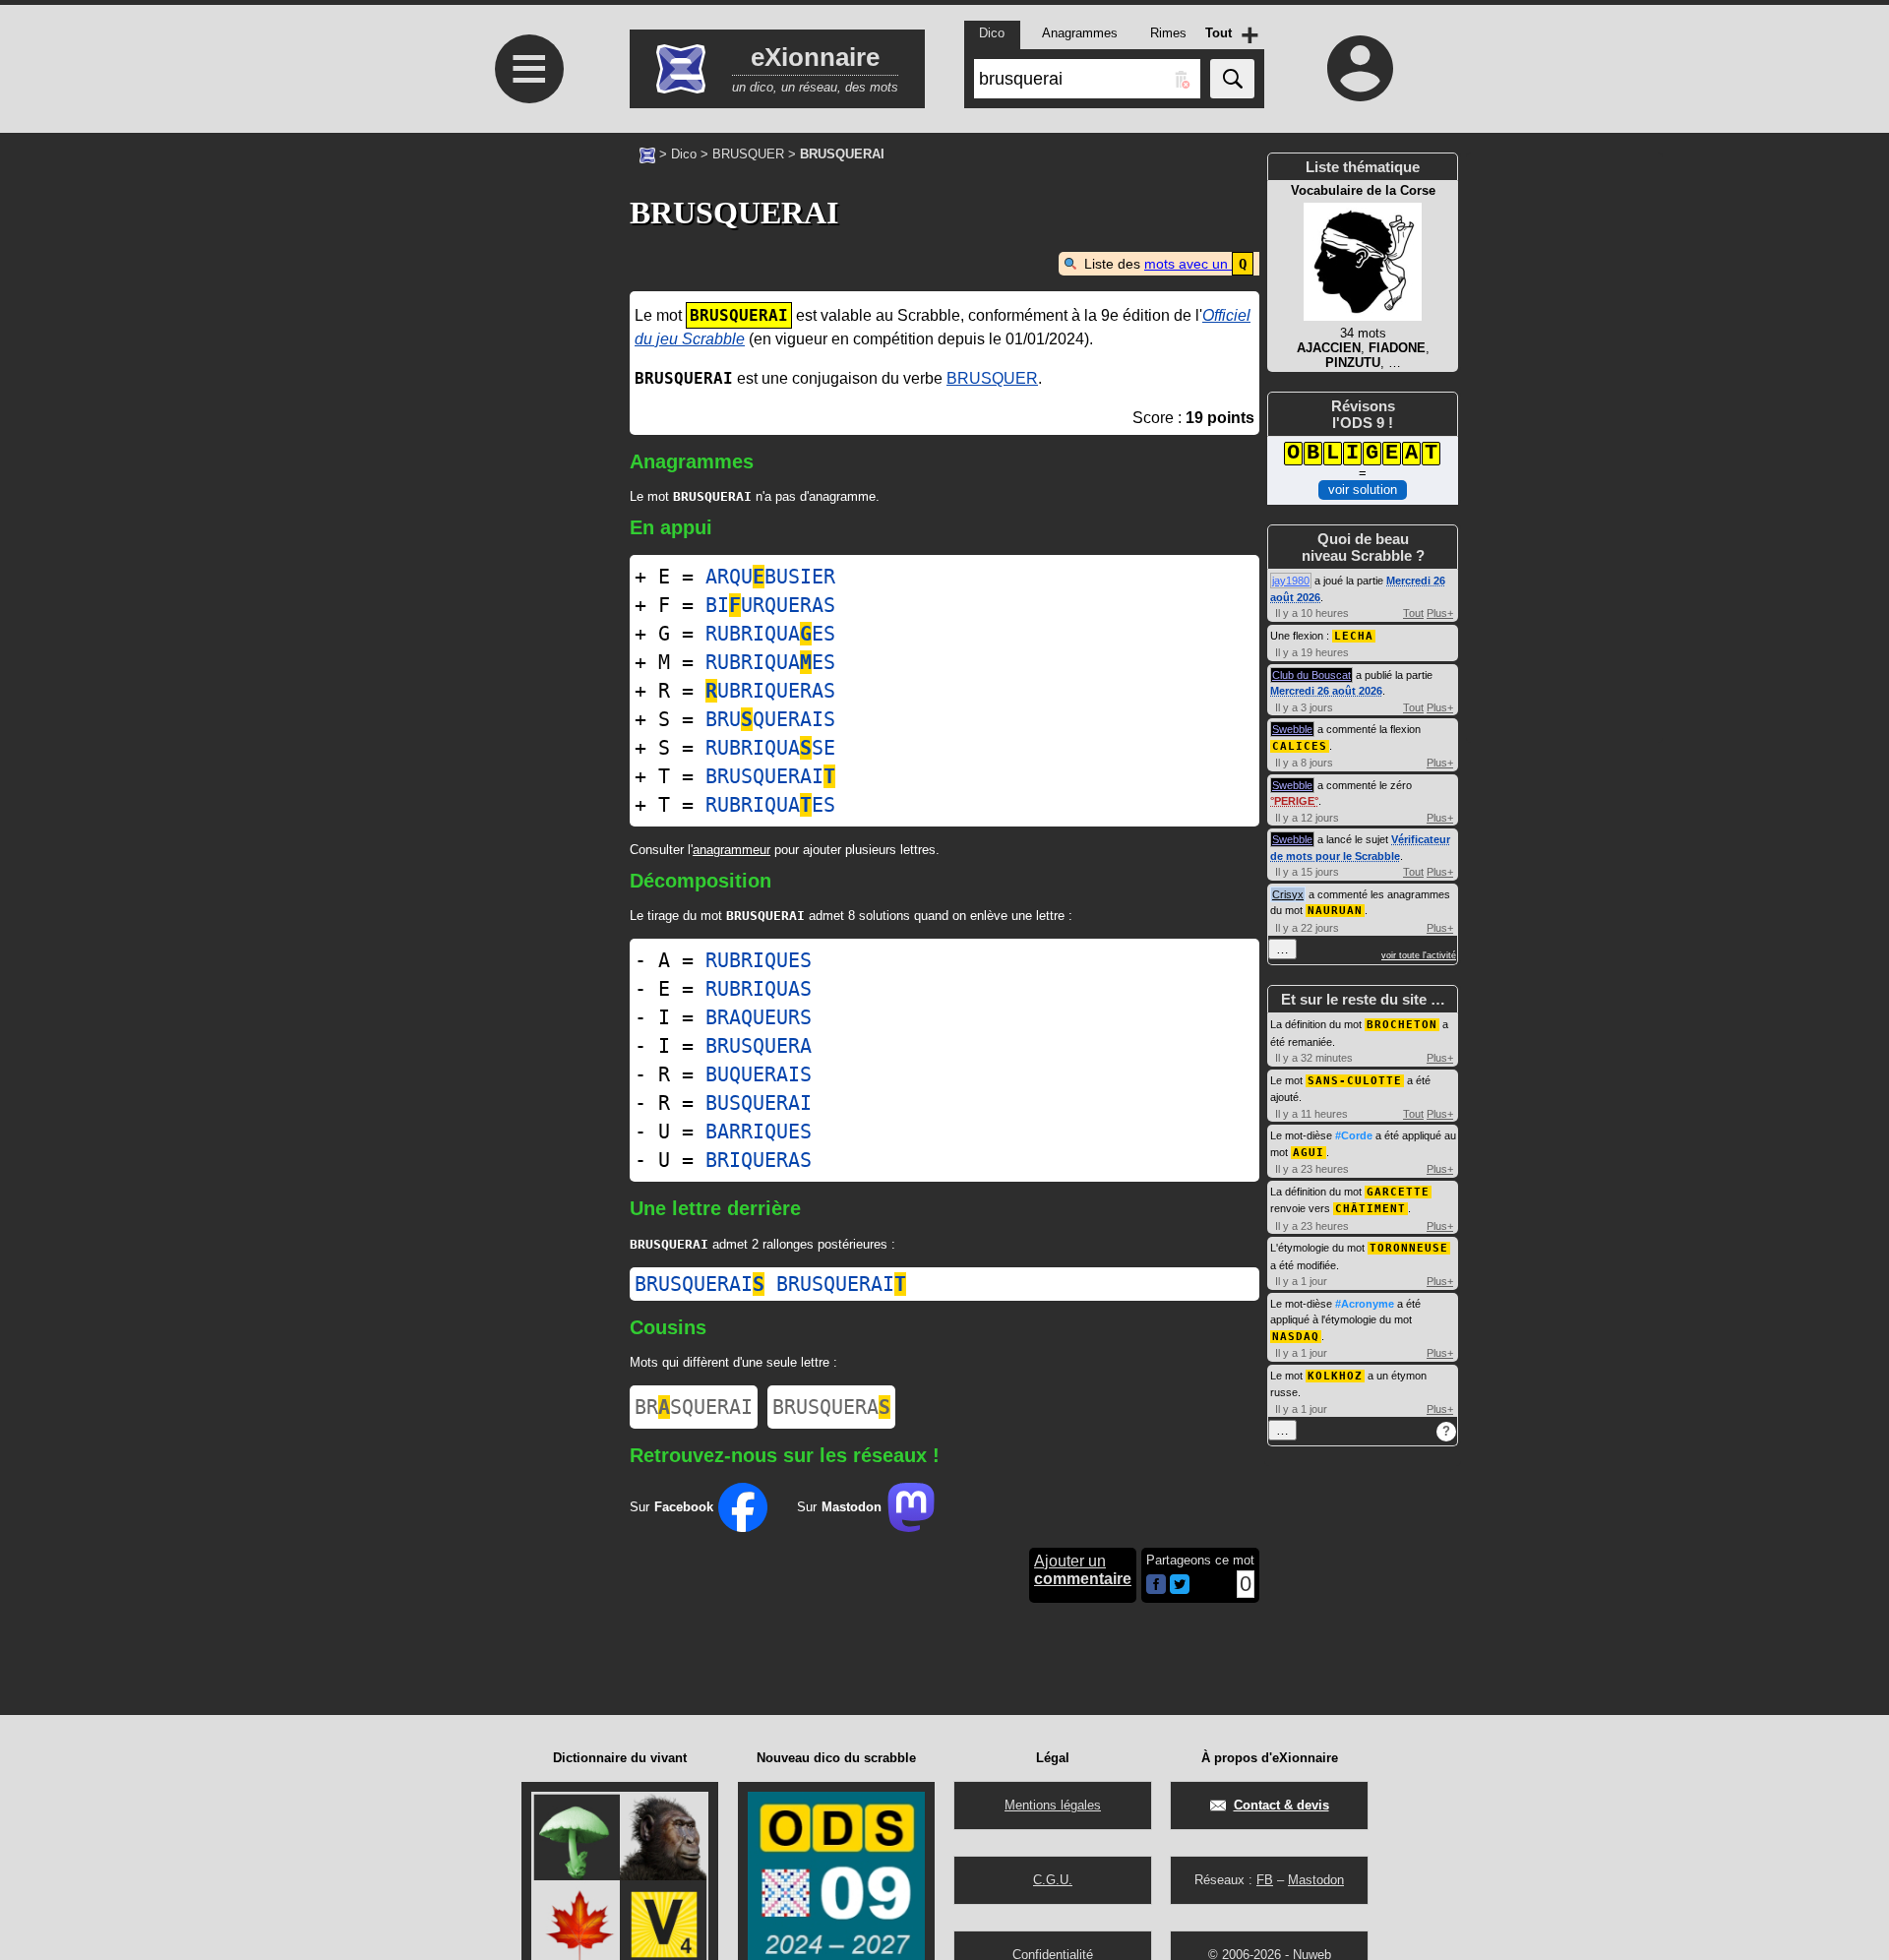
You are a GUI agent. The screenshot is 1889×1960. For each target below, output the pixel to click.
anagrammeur (731, 850)
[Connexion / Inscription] (1361, 68)
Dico (684, 154)
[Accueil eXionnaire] (647, 153)
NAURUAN (1335, 911)
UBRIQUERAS (770, 691)
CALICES (1300, 746)
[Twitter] (1180, 1590)
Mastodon (1316, 1880)
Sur (671, 1507)
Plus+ (1440, 613)
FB (1265, 1880)
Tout (1413, 613)
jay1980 (1291, 581)
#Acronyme (1365, 1304)
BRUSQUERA (759, 1046)
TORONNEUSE (1409, 1248)
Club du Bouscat (1311, 675)
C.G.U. (1053, 1880)
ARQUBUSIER (770, 577)
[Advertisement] (526, 475)
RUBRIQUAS (759, 989)
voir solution (1363, 490)
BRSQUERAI (694, 1407)
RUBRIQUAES (770, 634)
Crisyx (1288, 894)
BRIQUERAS (759, 1160)
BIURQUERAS (770, 605)
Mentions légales (1053, 1805)
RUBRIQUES (759, 960)
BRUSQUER (748, 154)
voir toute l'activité (1419, 955)
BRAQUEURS (759, 1017)
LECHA (1354, 636)
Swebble (1292, 729)
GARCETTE (1398, 1192)
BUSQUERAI (759, 1103)
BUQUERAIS (759, 1074)
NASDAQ (1296, 1337)
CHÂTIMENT (1371, 1209)
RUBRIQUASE (770, 748)
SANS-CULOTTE (1355, 1081)
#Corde (1354, 1135)
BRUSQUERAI (770, 776)
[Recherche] (1232, 79)
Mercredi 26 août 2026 (1326, 691)
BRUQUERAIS (770, 719)
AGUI (1309, 1153)
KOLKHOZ (1335, 1376)
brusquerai (700, 1284)
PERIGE (1294, 801)
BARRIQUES (759, 1132)
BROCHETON (1402, 1025)
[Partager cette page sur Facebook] (1156, 1586)
